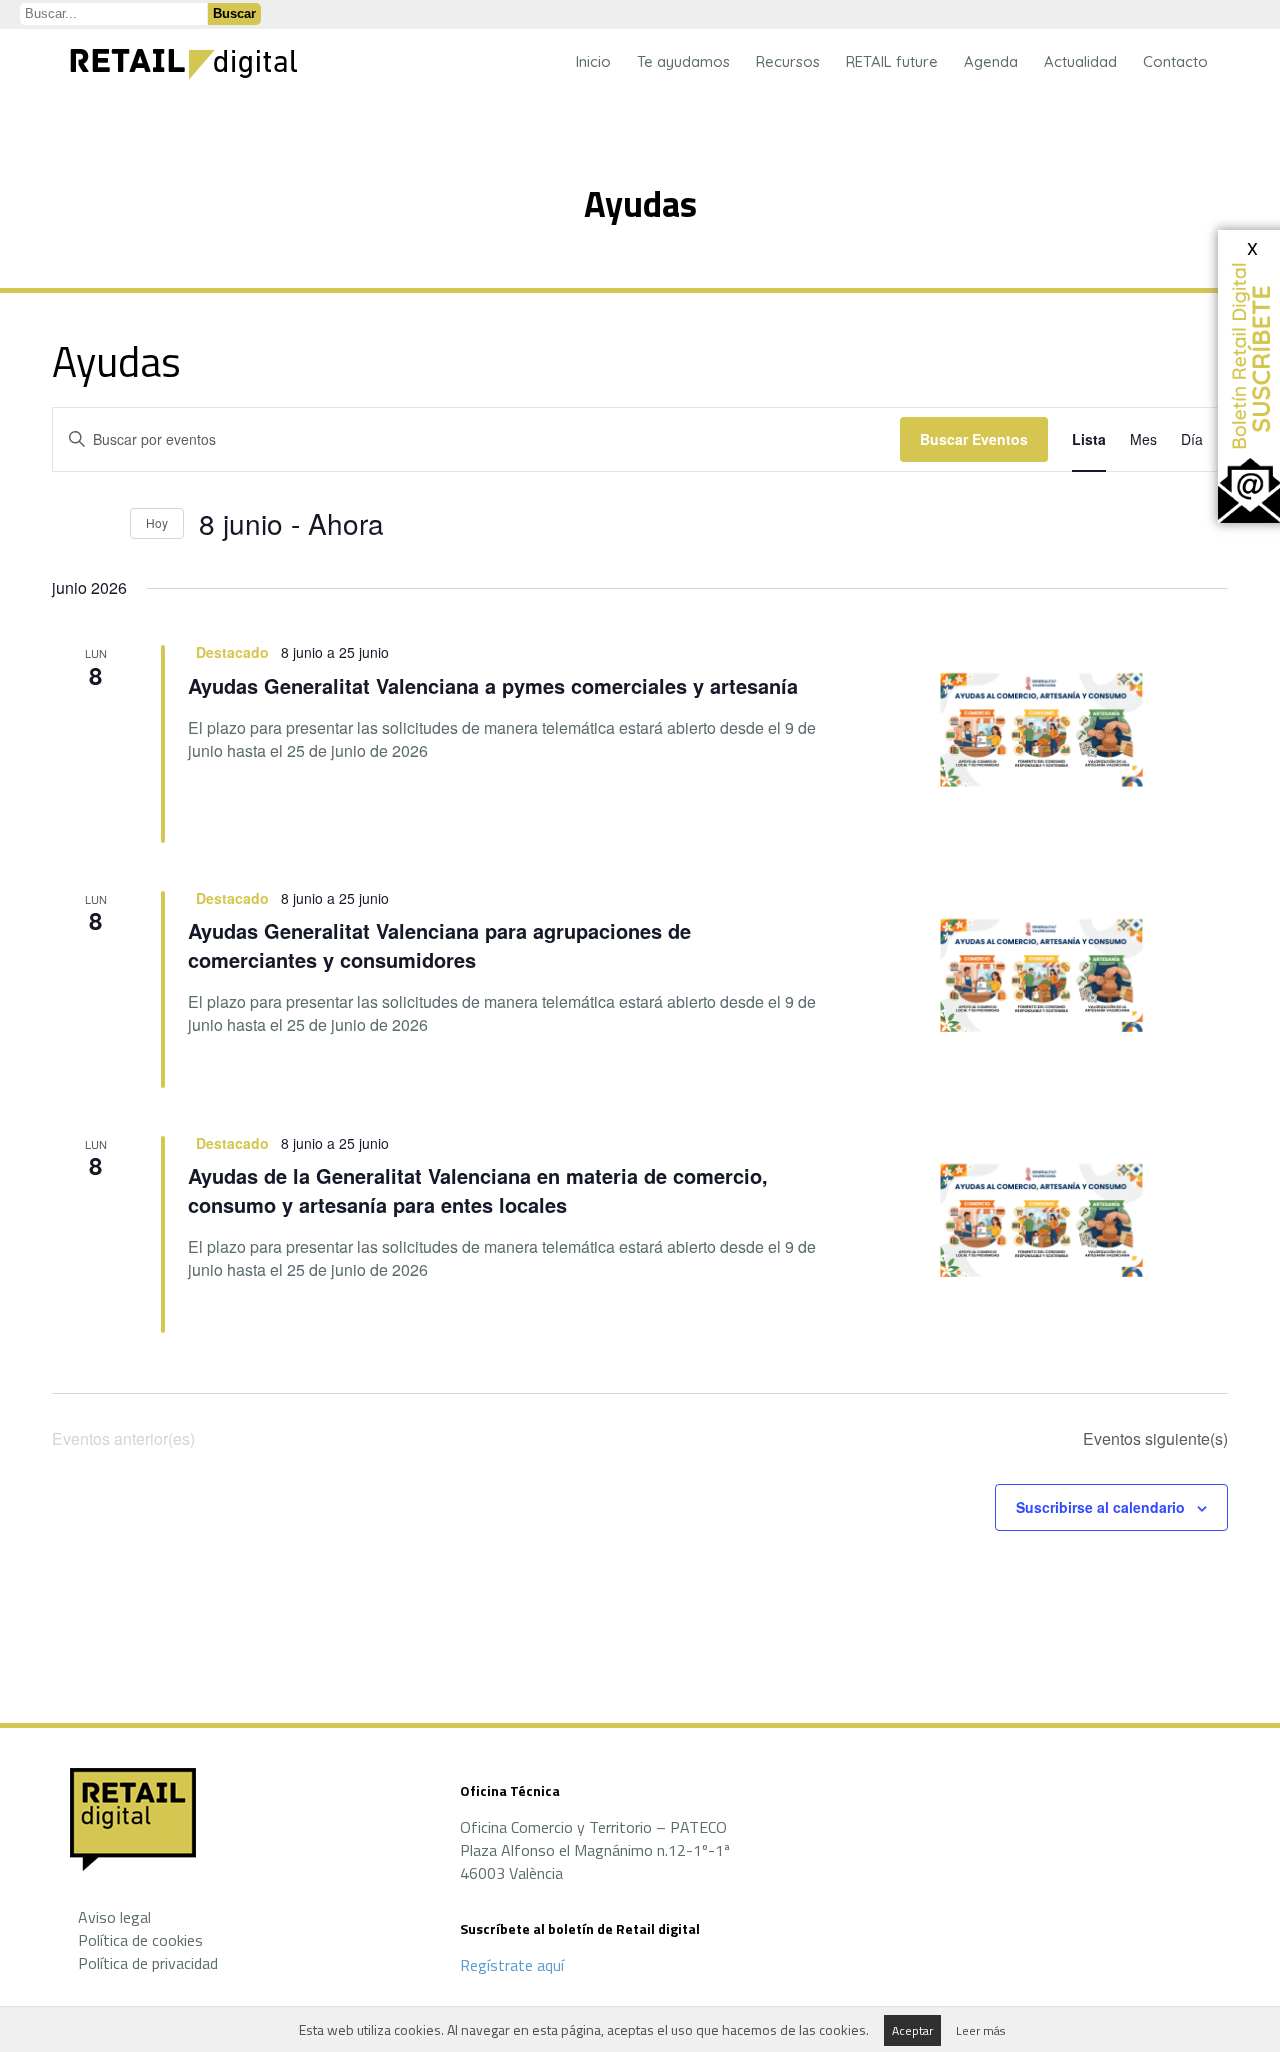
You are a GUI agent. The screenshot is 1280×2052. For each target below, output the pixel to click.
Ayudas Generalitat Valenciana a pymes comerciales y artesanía (493, 685)
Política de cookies (140, 1940)
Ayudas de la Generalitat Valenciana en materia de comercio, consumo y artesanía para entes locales (478, 1189)
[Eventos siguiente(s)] (103, 524)
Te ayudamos (683, 61)
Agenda (991, 61)
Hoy (157, 522)
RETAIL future (892, 61)
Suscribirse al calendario (1100, 1507)
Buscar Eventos (974, 439)
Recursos (788, 61)
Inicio (593, 61)
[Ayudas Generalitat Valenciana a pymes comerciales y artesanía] (1048, 739)
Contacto (1175, 61)
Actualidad (1080, 61)
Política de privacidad (148, 1963)
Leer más (980, 2030)
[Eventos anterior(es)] (64, 524)
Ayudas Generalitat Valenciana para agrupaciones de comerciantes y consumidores (439, 944)
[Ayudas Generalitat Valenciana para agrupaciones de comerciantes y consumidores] (1048, 985)
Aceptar (912, 2030)
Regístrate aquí (512, 1965)
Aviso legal (114, 1917)
